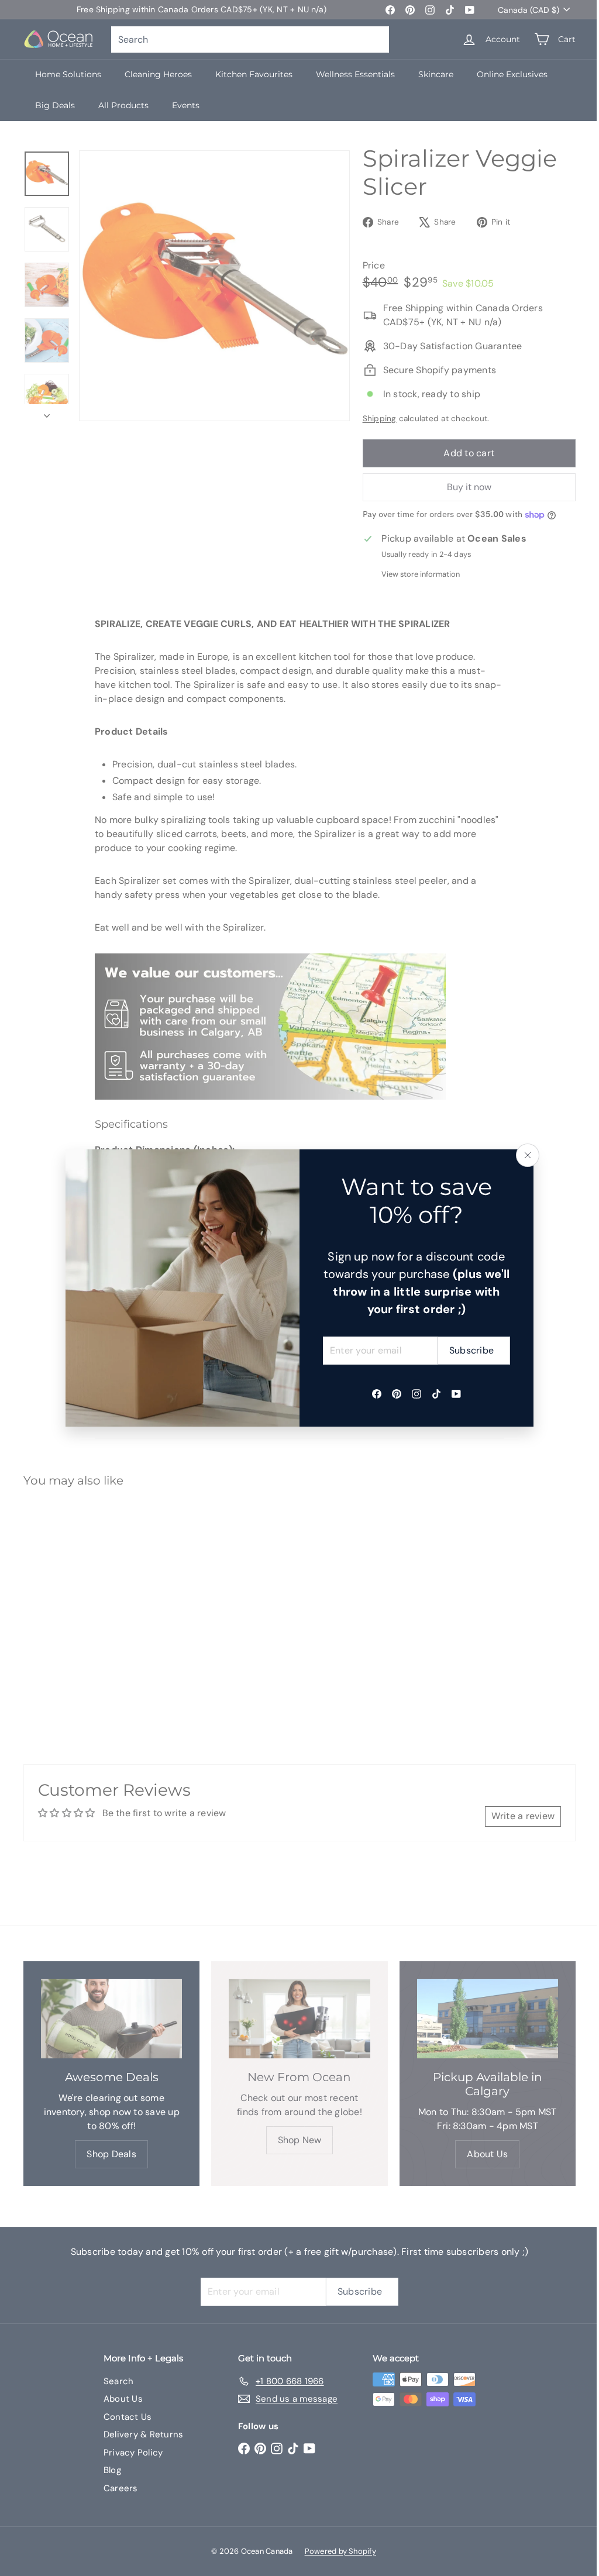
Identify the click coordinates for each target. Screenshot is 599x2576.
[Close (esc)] (528, 1155)
